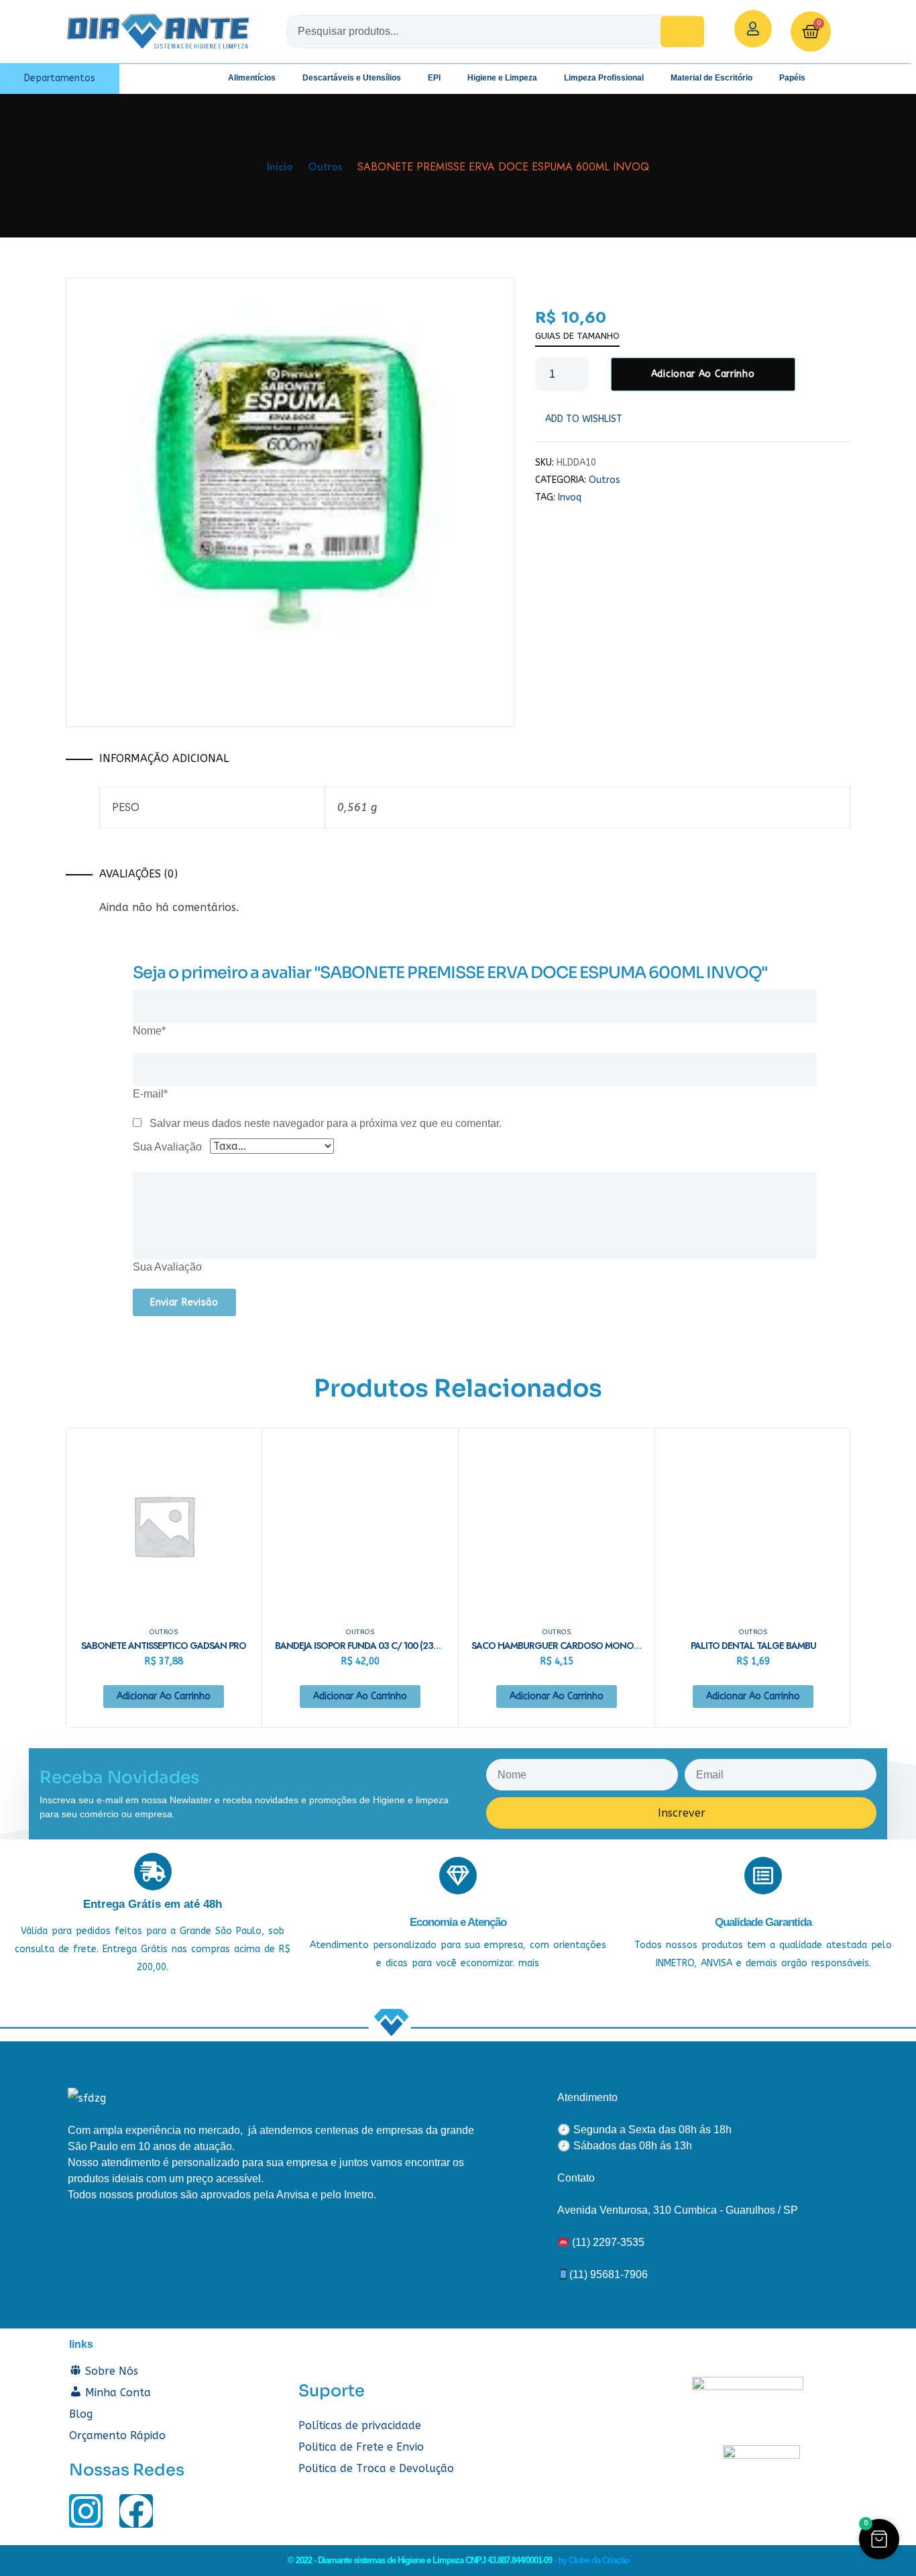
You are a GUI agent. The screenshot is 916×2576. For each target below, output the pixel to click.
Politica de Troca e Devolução (376, 2468)
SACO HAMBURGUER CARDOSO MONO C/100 (566, 1646)
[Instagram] (86, 2511)
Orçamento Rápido (117, 2435)
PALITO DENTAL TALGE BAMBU (753, 1646)
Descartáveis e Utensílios (352, 78)
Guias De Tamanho (577, 336)
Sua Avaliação (167, 1147)
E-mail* (150, 1094)
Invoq (570, 497)
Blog (81, 2414)
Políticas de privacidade (360, 2425)
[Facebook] (136, 2511)
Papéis (792, 78)
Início (280, 167)
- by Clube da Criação (591, 2560)
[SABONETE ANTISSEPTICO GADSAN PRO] (164, 1525)
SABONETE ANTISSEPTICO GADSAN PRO (164, 1646)
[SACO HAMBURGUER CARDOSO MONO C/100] (557, 1525)
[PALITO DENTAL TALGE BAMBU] (753, 1525)
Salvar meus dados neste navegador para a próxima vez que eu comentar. (326, 1123)
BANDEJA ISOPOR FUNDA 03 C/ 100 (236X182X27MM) (383, 1646)
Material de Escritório (711, 78)
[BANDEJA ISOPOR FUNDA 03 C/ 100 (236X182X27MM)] (360, 1525)
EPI (434, 78)
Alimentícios (252, 78)
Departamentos (60, 78)
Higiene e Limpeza (502, 78)
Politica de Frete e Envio (361, 2447)
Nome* (149, 1031)
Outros (325, 167)
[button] (879, 2539)
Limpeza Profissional (604, 78)
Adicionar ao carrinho (703, 374)
